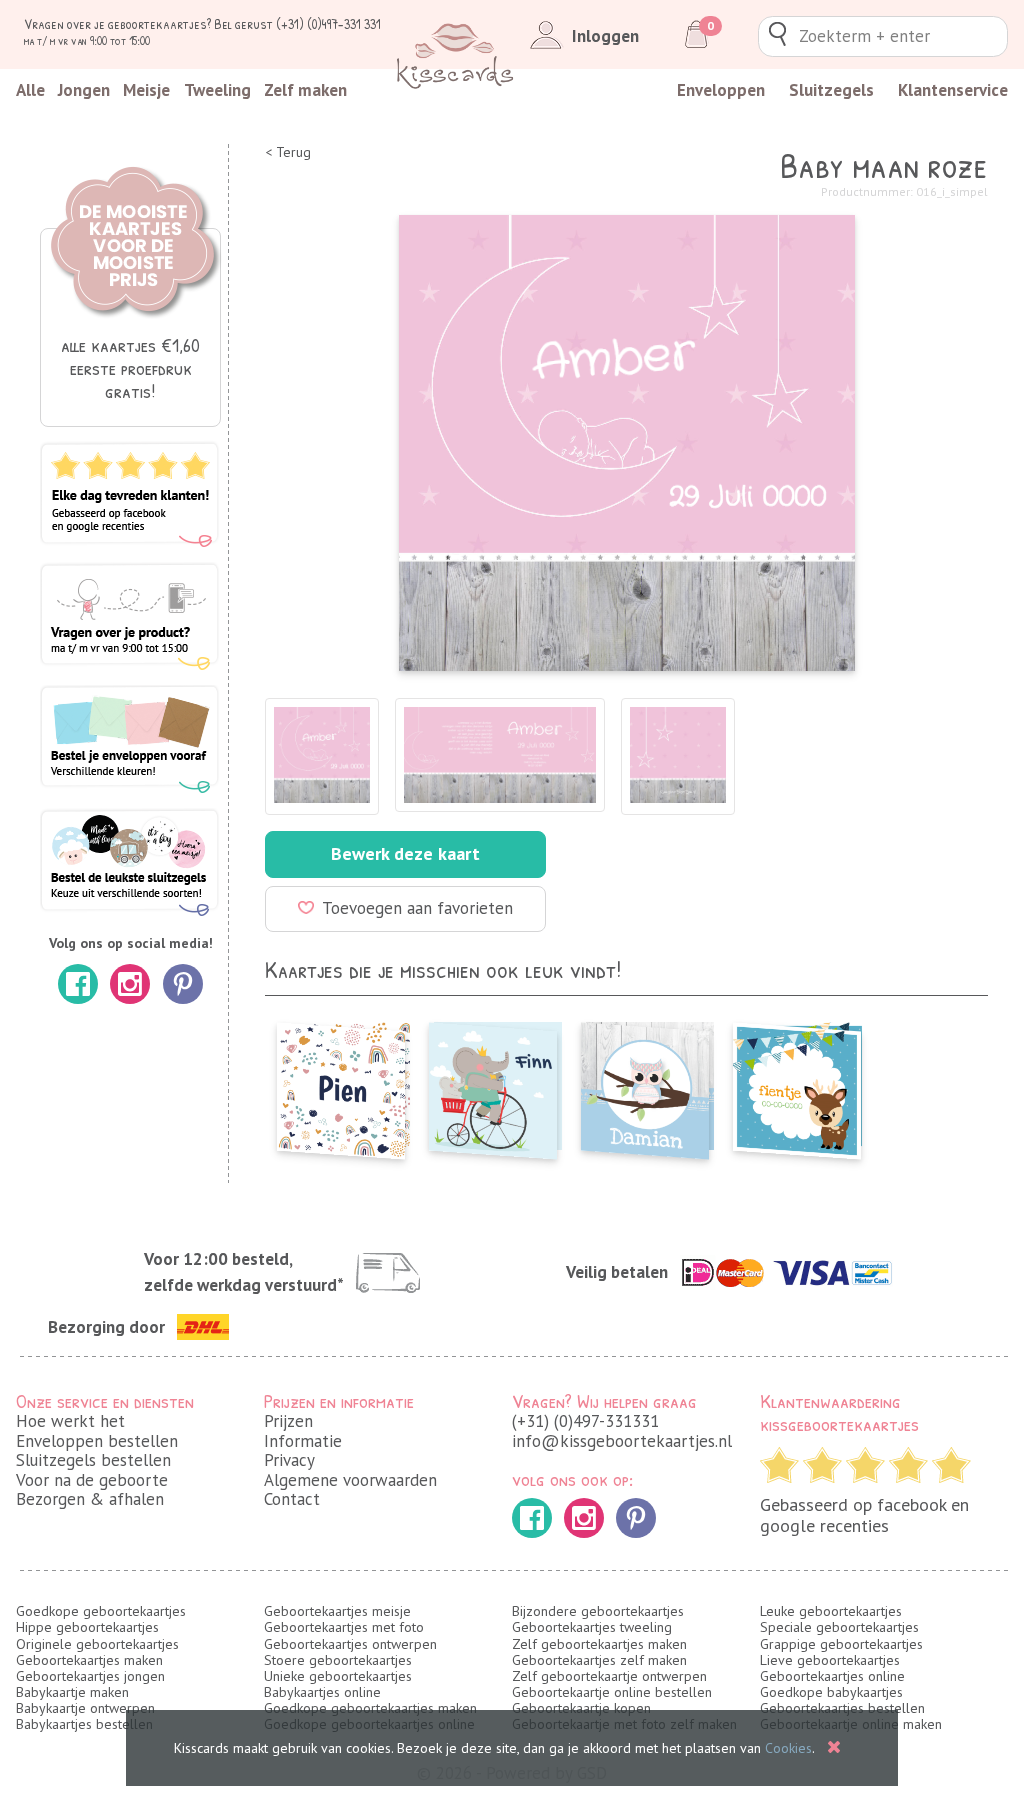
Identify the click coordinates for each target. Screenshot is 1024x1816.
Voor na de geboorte (92, 1480)
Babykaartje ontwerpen (85, 1708)
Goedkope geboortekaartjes (101, 1611)
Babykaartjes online (322, 1692)
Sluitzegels (831, 90)
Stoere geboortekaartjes (338, 1660)
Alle (30, 90)
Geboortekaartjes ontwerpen (350, 1644)
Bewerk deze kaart (405, 853)
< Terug (288, 152)
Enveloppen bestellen (97, 1441)
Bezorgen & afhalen (90, 1499)
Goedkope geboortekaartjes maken (370, 1708)
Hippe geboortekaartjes (87, 1627)
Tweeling (217, 90)
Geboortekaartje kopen (581, 1708)
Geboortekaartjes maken (89, 1660)
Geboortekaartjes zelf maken (599, 1660)
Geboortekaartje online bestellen (612, 1692)
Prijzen (288, 1421)
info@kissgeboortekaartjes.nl (622, 1441)
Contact (292, 1499)
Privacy (289, 1460)
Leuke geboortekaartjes (831, 1611)
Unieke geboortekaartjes (338, 1676)
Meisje (146, 90)
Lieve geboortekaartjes (830, 1660)
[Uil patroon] (645, 1085)
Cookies (788, 1748)
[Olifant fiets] (493, 1085)
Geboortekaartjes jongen (90, 1676)
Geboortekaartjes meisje (337, 1611)
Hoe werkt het (70, 1421)
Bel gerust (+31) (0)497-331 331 (297, 23)
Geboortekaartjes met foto (344, 1627)
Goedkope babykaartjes (831, 1692)
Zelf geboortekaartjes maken (599, 1644)
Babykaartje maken (72, 1692)
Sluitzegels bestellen (93, 1460)
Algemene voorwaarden (350, 1480)
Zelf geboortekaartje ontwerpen (609, 1676)
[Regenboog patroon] (341, 1085)
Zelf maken (305, 90)
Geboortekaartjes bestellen (842, 1708)
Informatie (303, 1441)
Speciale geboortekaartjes (839, 1627)
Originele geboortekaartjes (97, 1644)
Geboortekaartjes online (832, 1676)
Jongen (84, 90)
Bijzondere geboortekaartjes (598, 1611)
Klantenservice (953, 90)
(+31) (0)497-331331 (585, 1421)
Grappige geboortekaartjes (841, 1644)
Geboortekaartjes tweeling (592, 1627)
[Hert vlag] (797, 1085)
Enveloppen (721, 90)
